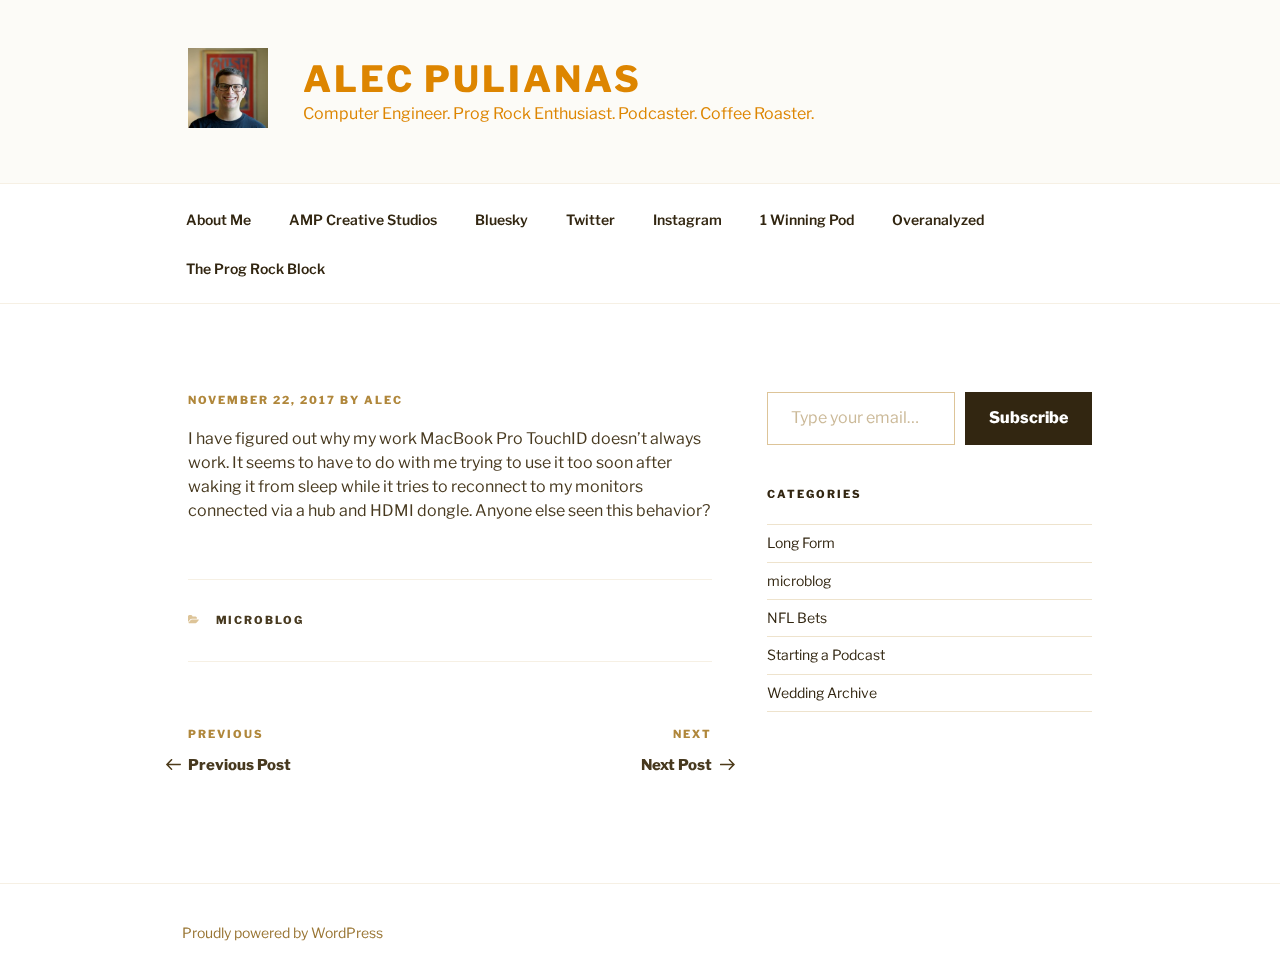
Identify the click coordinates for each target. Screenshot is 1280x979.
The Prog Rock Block (255, 268)
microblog (260, 620)
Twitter (590, 219)
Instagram (687, 219)
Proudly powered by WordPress (282, 932)
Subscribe (1028, 417)
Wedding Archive (822, 692)
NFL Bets (797, 617)
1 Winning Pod (807, 219)
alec (383, 400)
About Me (218, 219)
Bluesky (501, 219)
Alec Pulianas (472, 79)
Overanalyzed (938, 219)
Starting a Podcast (826, 654)
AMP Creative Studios (363, 219)
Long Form (801, 542)
